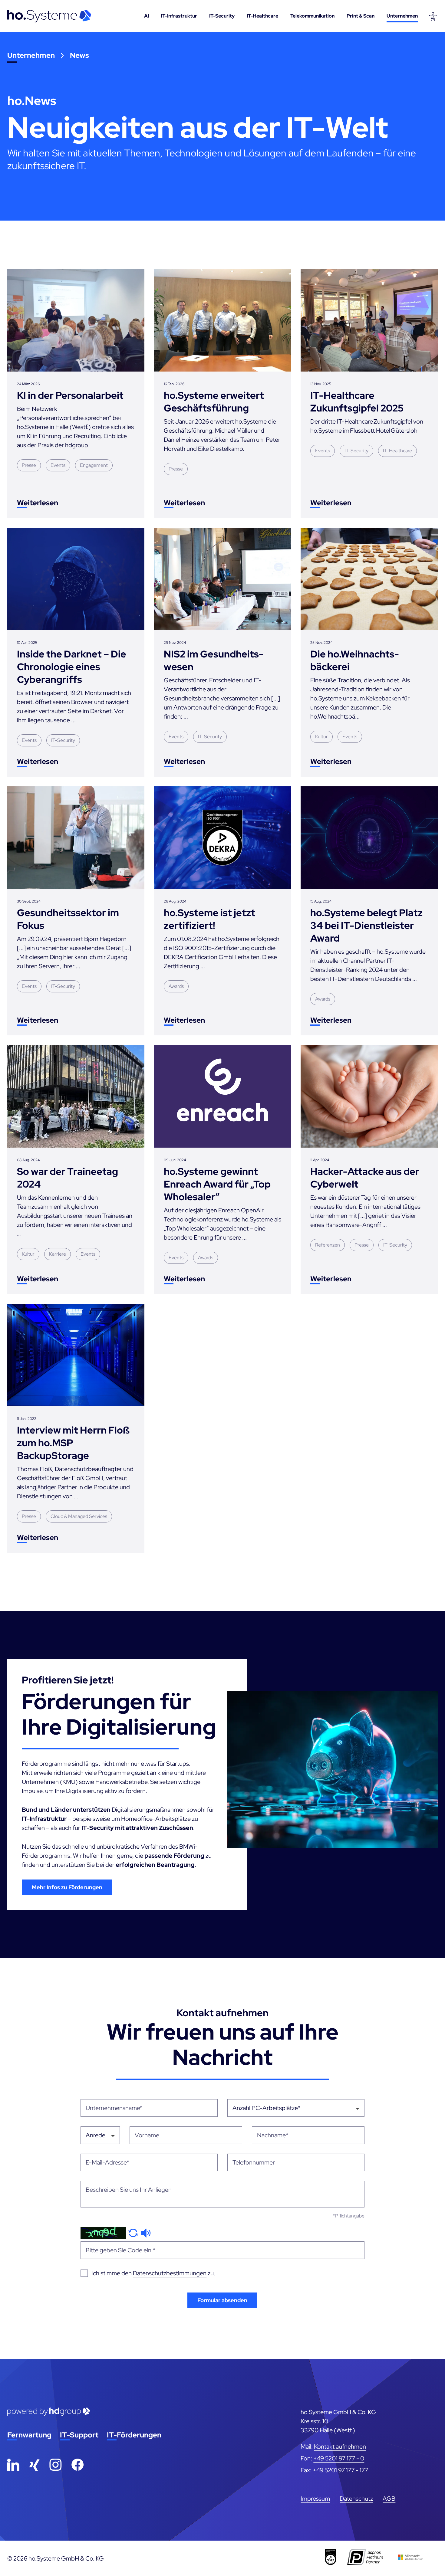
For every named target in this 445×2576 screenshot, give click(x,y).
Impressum (315, 2499)
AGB (389, 2499)
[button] (133, 2232)
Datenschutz (356, 2499)
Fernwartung (29, 2435)
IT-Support (79, 2435)
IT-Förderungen (134, 2435)
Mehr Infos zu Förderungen (67, 1887)
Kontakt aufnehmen (340, 2447)
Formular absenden (222, 2300)
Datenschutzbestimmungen (170, 2273)
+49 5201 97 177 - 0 (339, 2458)
